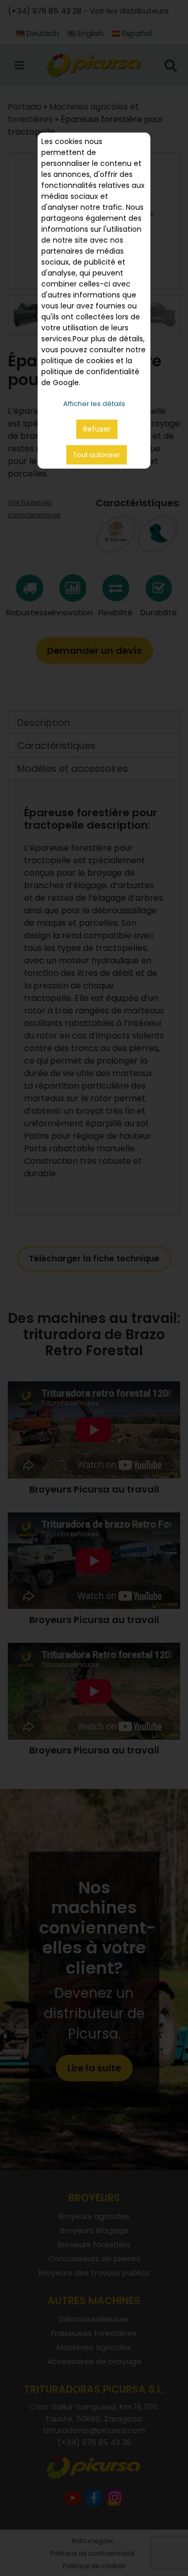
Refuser (97, 429)
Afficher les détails (94, 404)
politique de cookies (78, 361)
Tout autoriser (97, 455)
